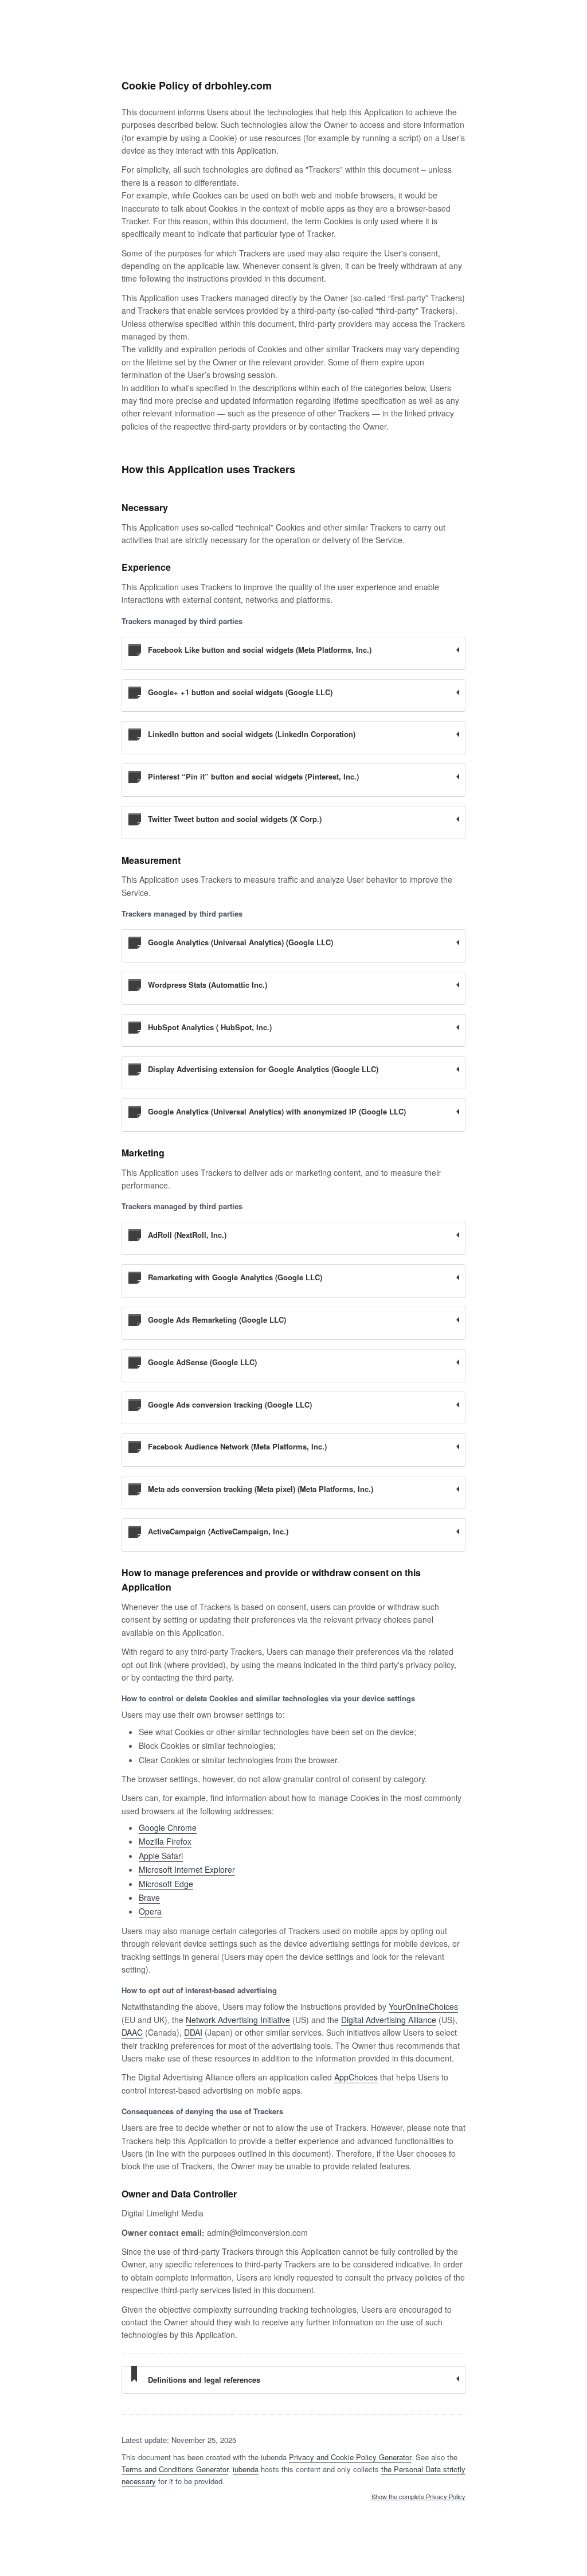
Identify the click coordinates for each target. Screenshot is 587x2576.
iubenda (246, 2469)
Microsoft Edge (166, 1884)
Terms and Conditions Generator (175, 2469)
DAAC (132, 2032)
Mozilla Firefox (165, 1841)
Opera (150, 1911)
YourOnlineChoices (423, 2006)
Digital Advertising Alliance (389, 2020)
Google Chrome (168, 1827)
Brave (149, 1897)
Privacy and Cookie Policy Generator (350, 2457)
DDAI (193, 2032)
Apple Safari (161, 1856)
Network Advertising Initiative (238, 2020)
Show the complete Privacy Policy (418, 2497)
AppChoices (356, 2077)
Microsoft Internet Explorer (187, 1869)
